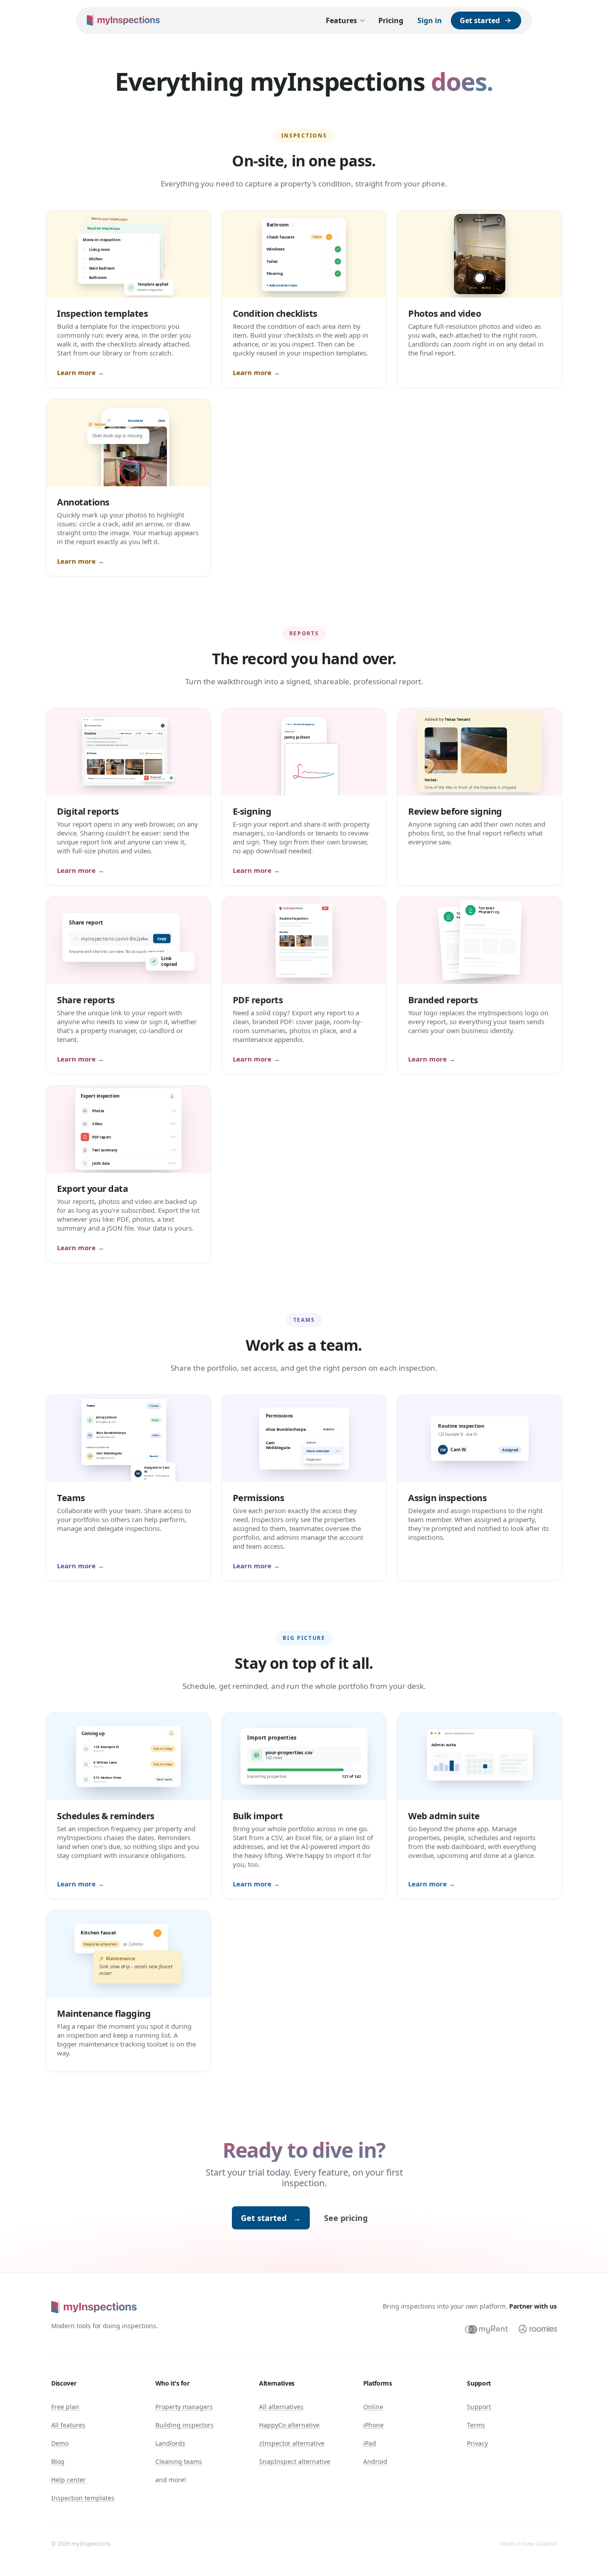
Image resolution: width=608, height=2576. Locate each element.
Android (375, 2461)
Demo (60, 2443)
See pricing (346, 2218)
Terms (476, 2425)
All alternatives (281, 2407)
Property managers (184, 2407)
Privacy (477, 2443)
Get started (271, 2218)
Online (373, 2407)
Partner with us (533, 2306)
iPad (370, 2443)
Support (479, 2407)
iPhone (373, 2425)
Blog (58, 2461)
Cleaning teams (179, 2461)
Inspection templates (83, 2498)
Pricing (391, 20)
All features (68, 2425)
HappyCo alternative (289, 2425)
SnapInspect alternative (295, 2461)
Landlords (170, 2443)
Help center (69, 2480)
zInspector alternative (292, 2443)
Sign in (430, 20)
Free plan (65, 2407)
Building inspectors (184, 2425)
